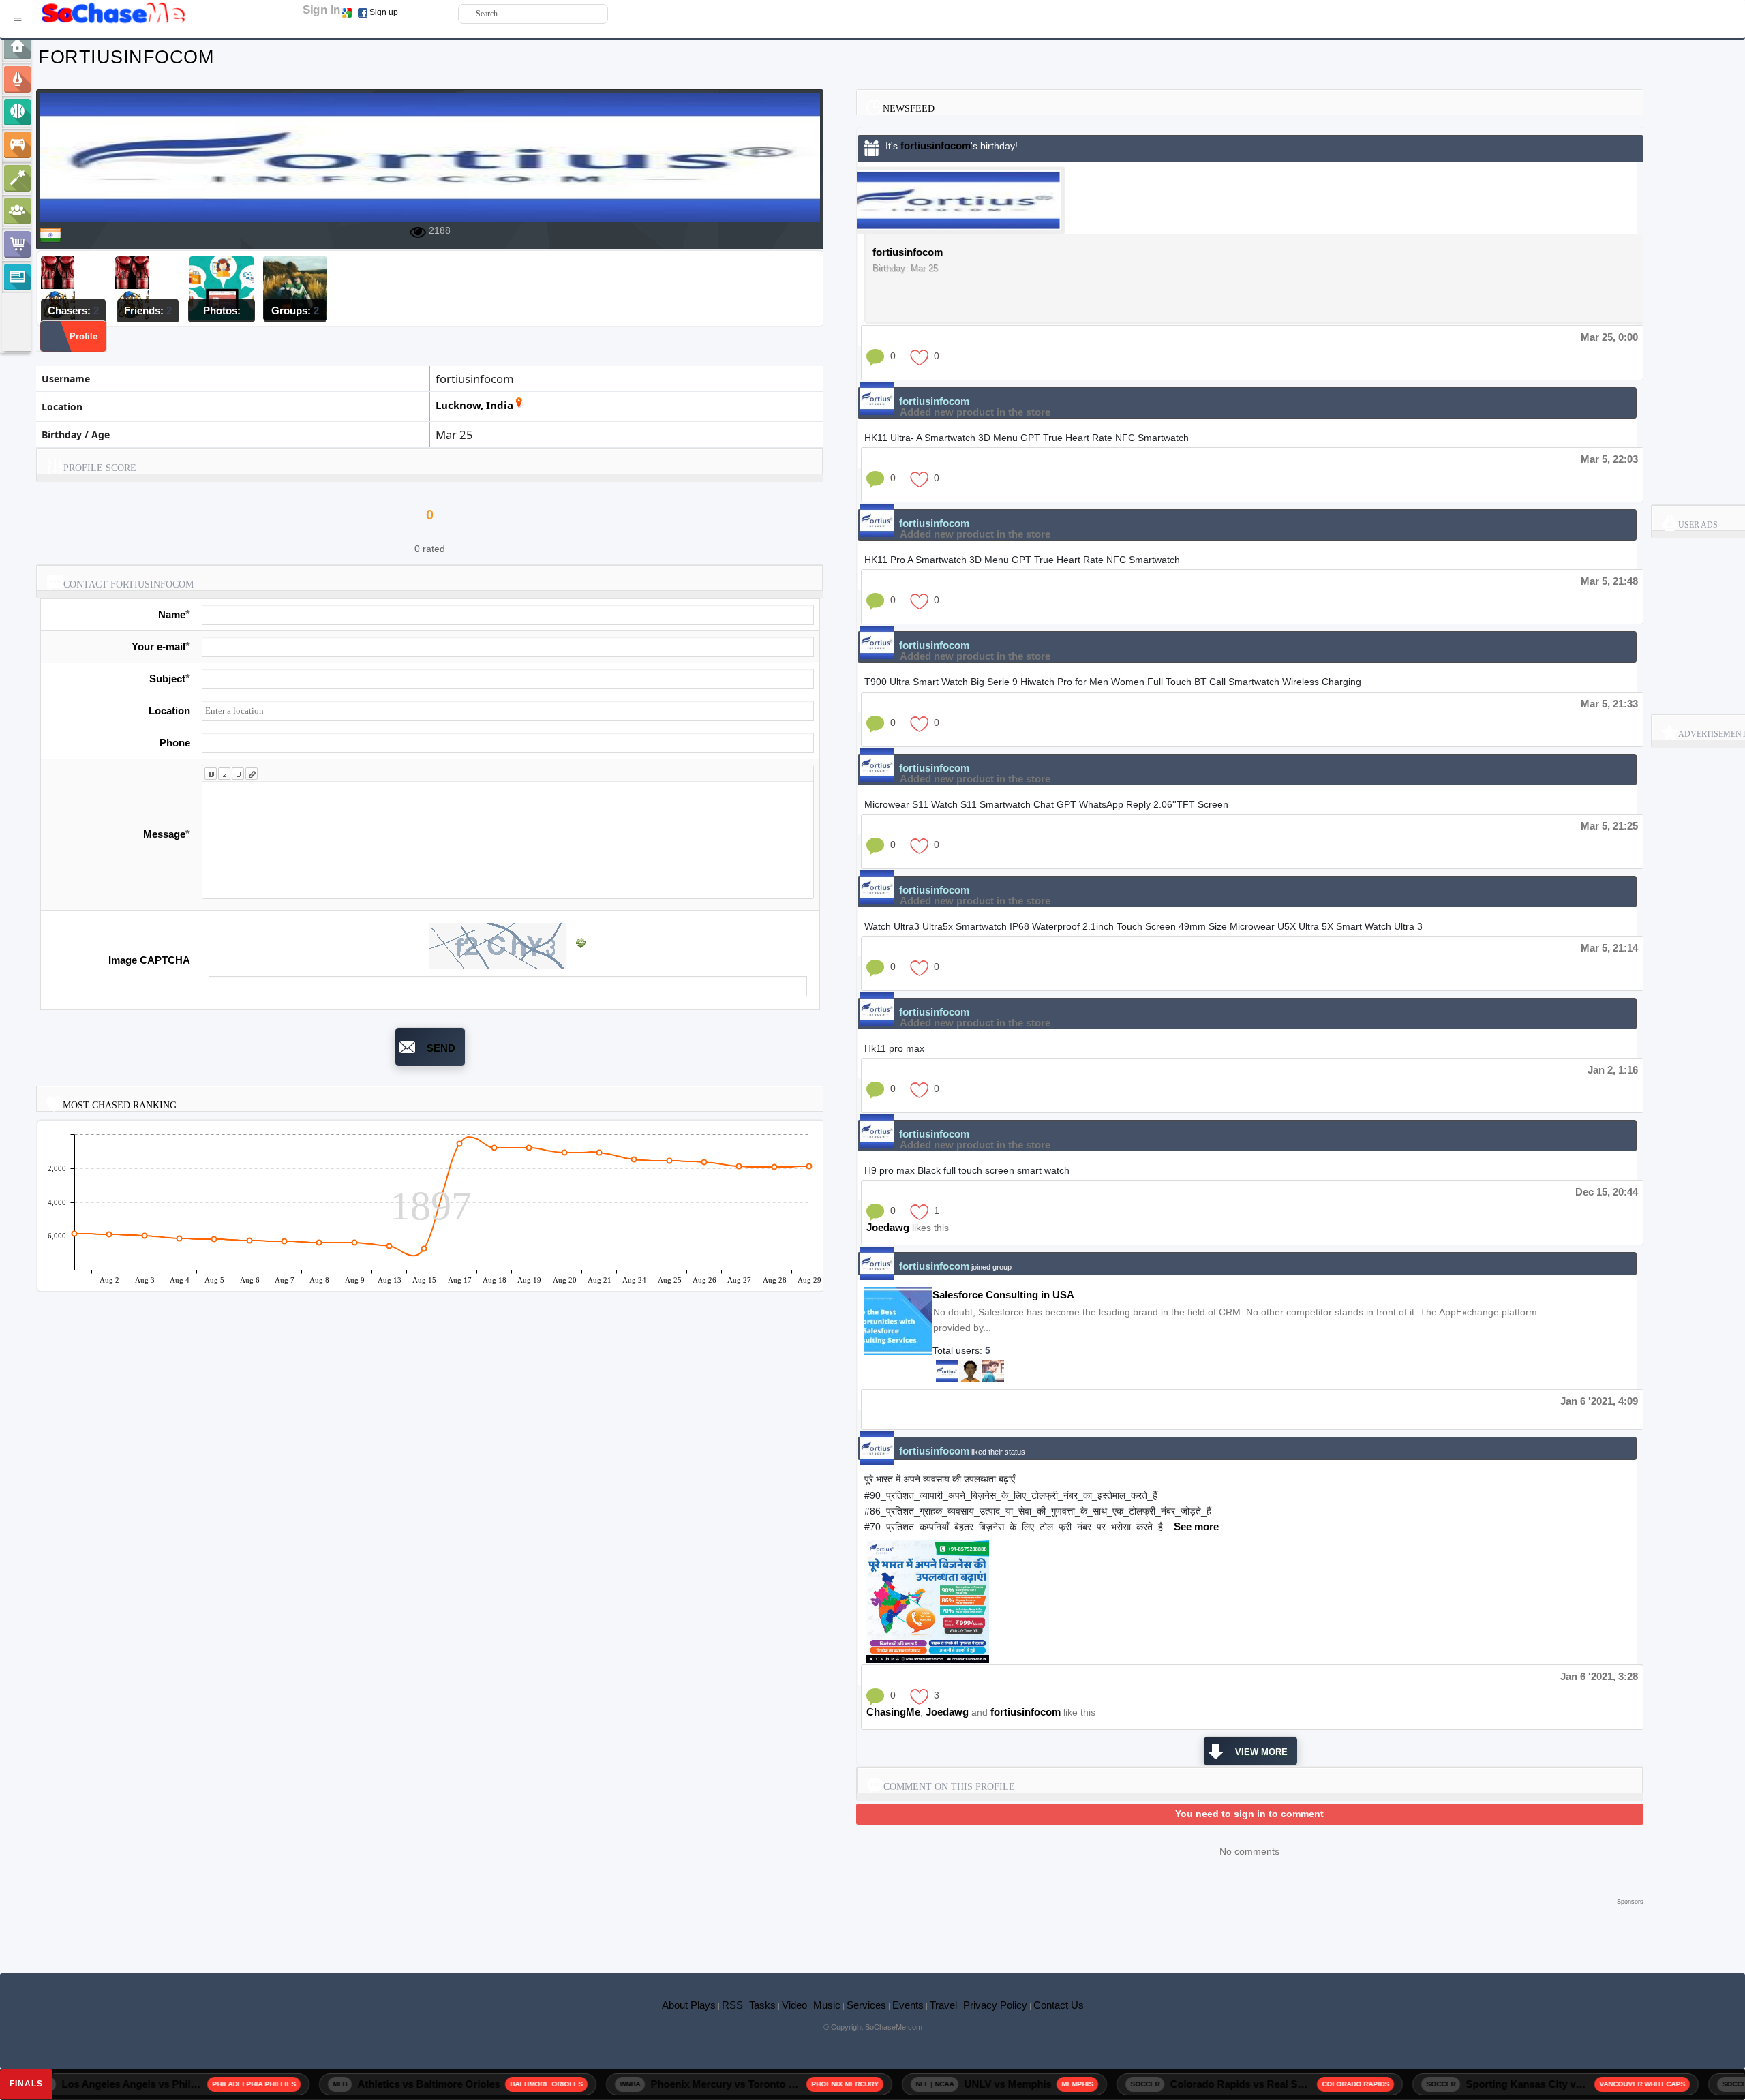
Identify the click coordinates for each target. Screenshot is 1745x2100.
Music (827, 2005)
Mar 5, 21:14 (1609, 948)
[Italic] (224, 774)
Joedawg (888, 1227)
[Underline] (238, 774)
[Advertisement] (840, 1929)
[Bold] (211, 774)
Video (794, 2005)
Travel (943, 2005)
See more (1196, 1526)
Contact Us (1059, 2005)
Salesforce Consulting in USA (1003, 1295)
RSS (732, 2005)
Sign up (384, 12)
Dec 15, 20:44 (1607, 1192)
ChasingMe (893, 1712)
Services (866, 2005)
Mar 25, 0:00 (1609, 337)
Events (908, 2005)
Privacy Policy (995, 2005)
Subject (167, 679)
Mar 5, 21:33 (1609, 704)
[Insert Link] (252, 774)
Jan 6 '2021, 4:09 (1599, 1401)
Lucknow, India (474, 405)
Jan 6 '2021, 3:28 (1599, 1676)
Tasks (762, 2005)
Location (169, 711)
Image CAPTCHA (149, 960)
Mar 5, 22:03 (1609, 459)
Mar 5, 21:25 (1609, 826)
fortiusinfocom (936, 146)
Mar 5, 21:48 (1609, 581)
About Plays (689, 2005)
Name (172, 614)
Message (164, 834)
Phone (175, 743)
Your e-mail (158, 646)
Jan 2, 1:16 (1613, 1070)
